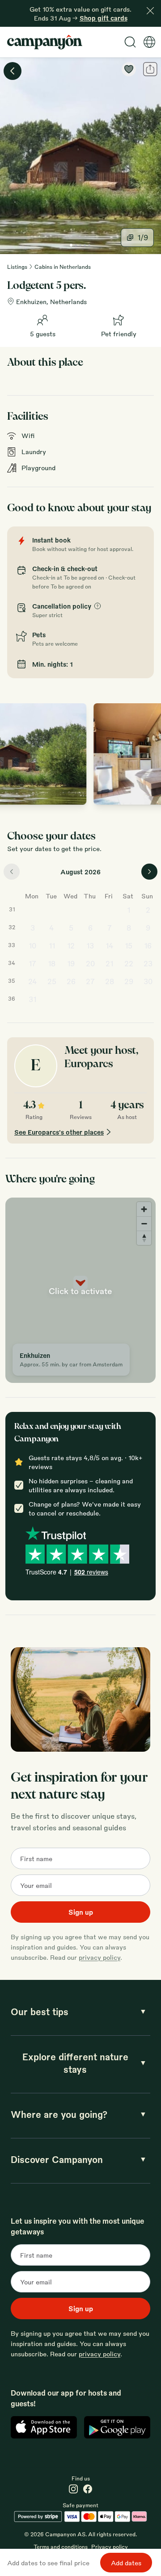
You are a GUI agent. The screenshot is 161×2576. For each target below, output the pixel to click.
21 (109, 963)
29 (129, 981)
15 (129, 946)
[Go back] (13, 71)
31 (32, 999)
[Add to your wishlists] (129, 69)
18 (52, 963)
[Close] (150, 11)
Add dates (126, 2563)
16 (148, 946)
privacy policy (100, 1957)
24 (33, 981)
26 (71, 981)
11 (52, 946)
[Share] (150, 69)
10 (32, 946)
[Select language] (149, 42)
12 (71, 946)
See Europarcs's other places (59, 1132)
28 (110, 981)
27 (90, 981)
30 (148, 981)
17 (32, 963)
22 (129, 963)
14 (110, 946)
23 (148, 963)
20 (90, 963)
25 (52, 981)
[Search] (130, 42)
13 (90, 946)
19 (71, 963)
